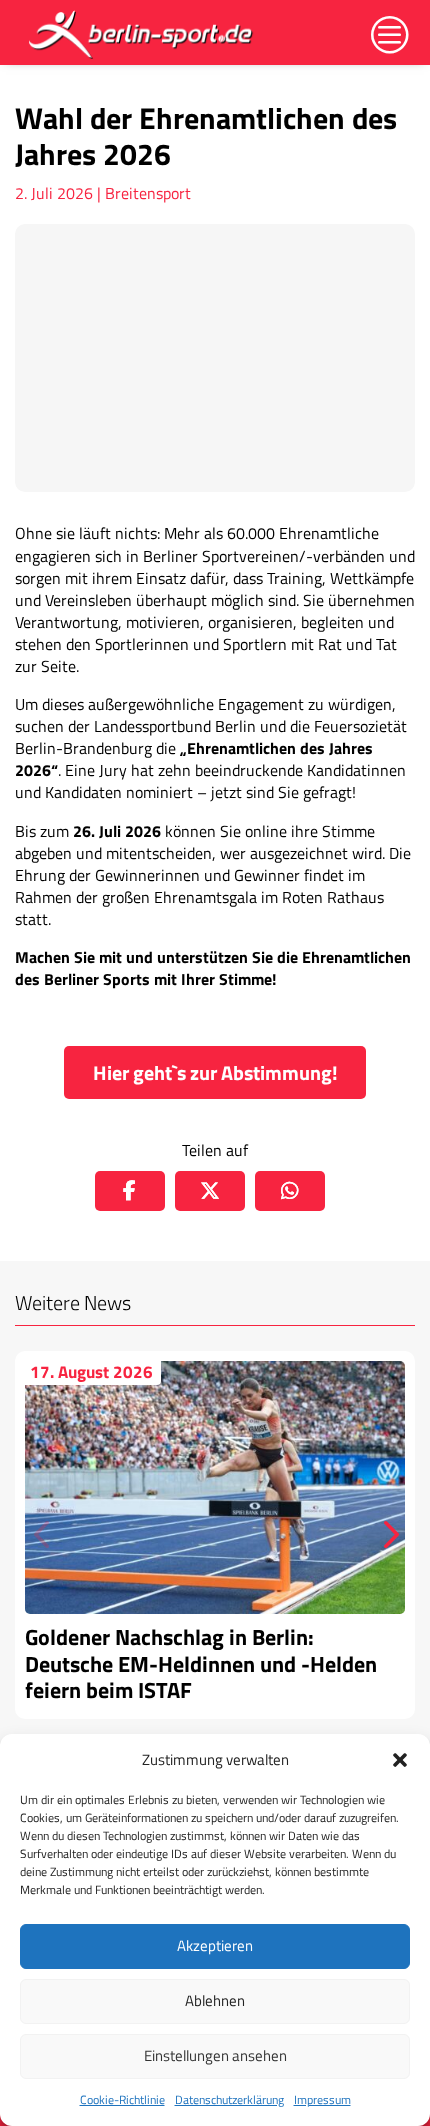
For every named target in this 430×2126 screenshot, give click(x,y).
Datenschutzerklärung (229, 2099)
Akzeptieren (215, 1945)
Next (385, 1535)
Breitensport (148, 193)
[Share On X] (210, 1191)
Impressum (322, 2099)
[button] (400, 1760)
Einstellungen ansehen (215, 2055)
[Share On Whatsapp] (290, 1191)
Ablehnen (215, 2000)
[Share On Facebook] (130, 1191)
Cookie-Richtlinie (122, 2099)
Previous (45, 1535)
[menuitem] (142, 34)
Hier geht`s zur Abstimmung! (215, 1072)
